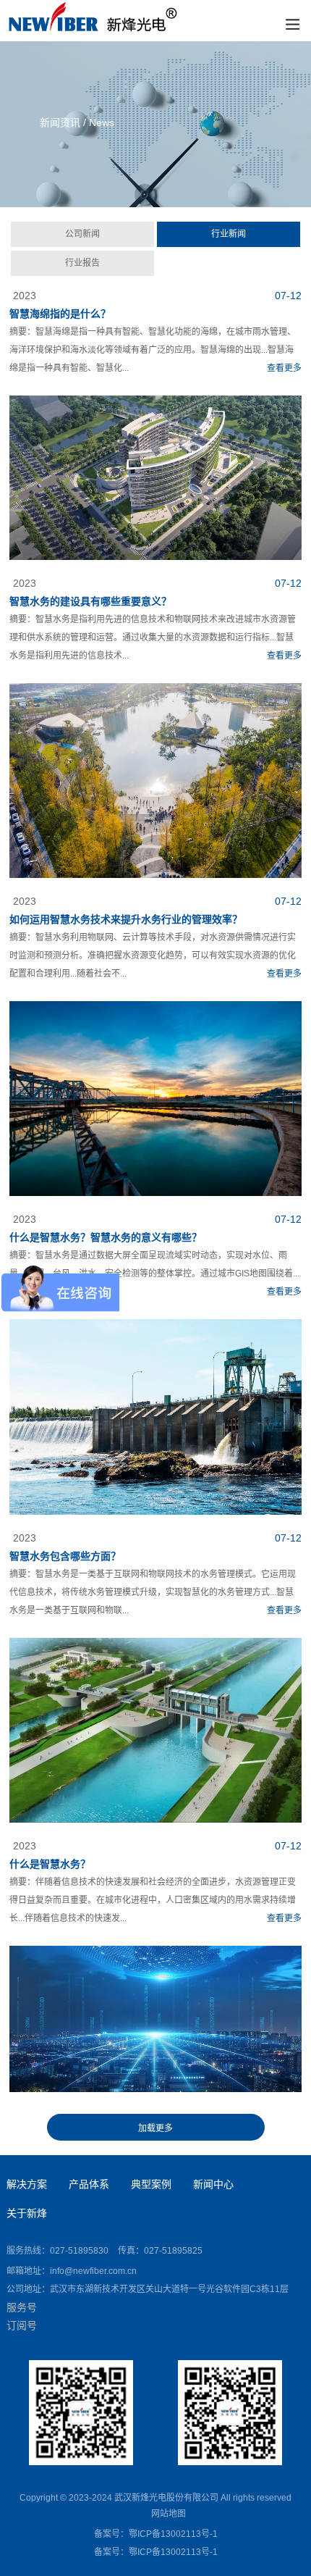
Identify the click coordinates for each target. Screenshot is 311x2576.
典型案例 (151, 2184)
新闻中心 (213, 2184)
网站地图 (169, 2514)
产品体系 (89, 2184)
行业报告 (82, 263)
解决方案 (27, 2184)
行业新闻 (229, 234)
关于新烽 (27, 2213)
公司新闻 (82, 234)
